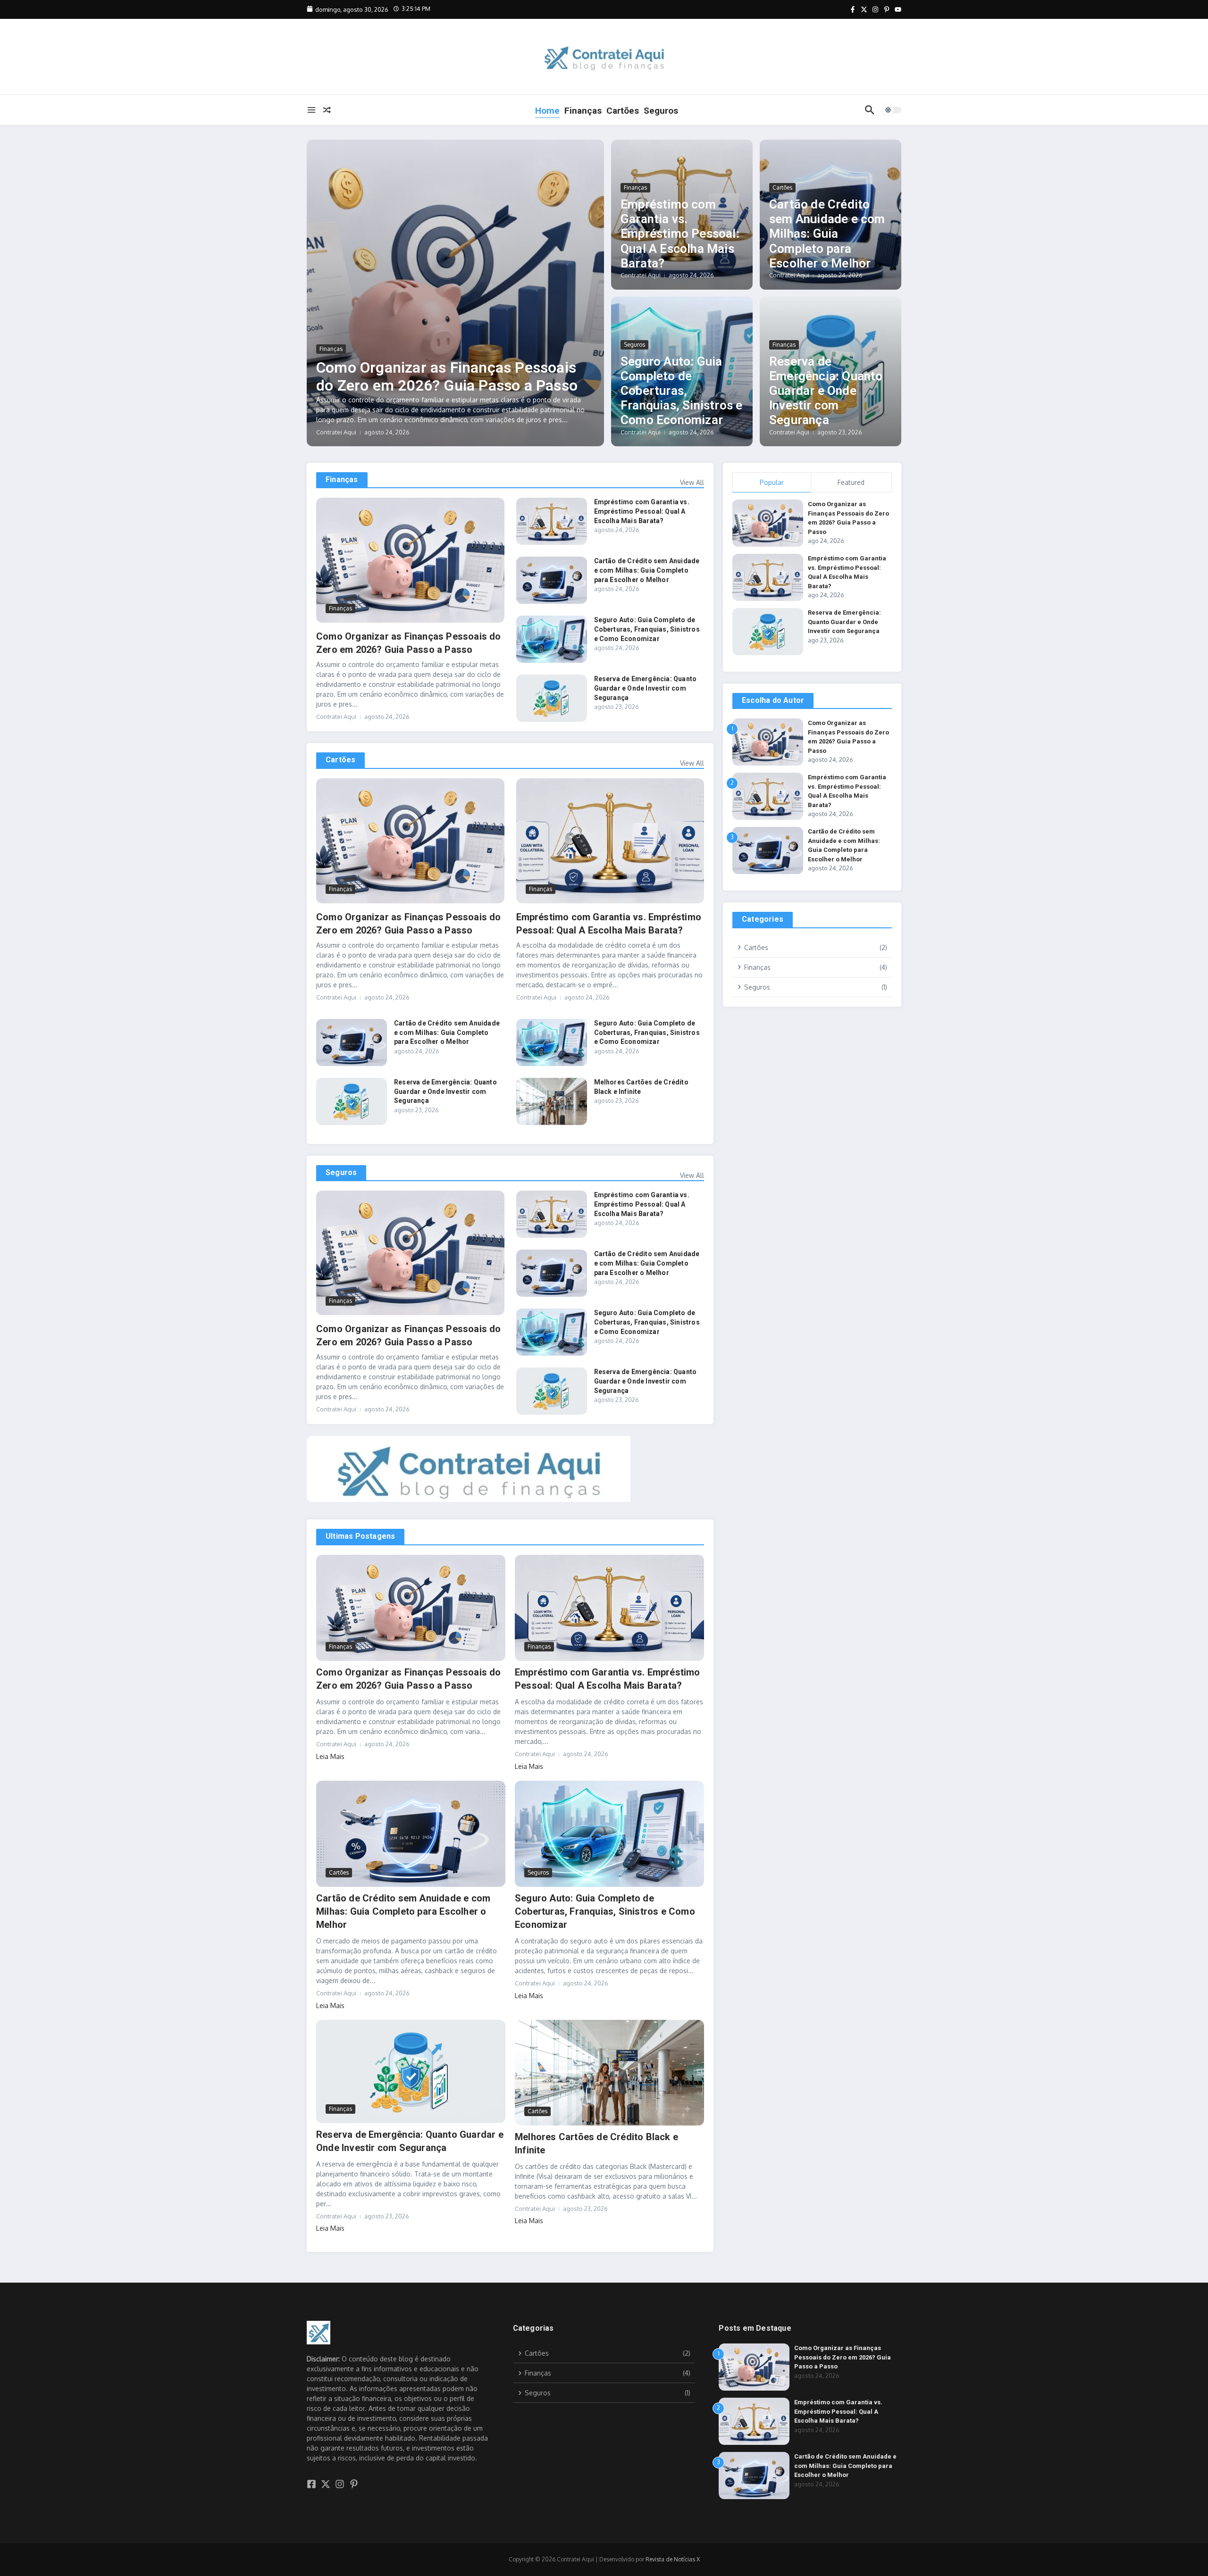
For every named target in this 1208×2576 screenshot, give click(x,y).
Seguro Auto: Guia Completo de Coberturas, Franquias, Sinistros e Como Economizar (681, 391)
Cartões (623, 111)
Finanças (583, 111)
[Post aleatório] (327, 110)
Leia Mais (330, 1756)
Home (547, 111)
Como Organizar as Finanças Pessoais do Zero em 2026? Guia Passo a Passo (447, 376)
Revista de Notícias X (673, 2559)
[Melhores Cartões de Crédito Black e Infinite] (552, 1101)
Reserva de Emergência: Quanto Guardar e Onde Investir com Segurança (826, 391)
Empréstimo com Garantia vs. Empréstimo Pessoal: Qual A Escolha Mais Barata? (680, 234)
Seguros (661, 111)
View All (692, 482)
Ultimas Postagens (360, 1536)
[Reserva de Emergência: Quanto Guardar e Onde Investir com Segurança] (552, 698)
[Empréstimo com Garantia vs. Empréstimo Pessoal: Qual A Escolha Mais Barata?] (552, 521)
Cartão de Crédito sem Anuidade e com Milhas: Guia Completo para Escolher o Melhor (827, 234)
